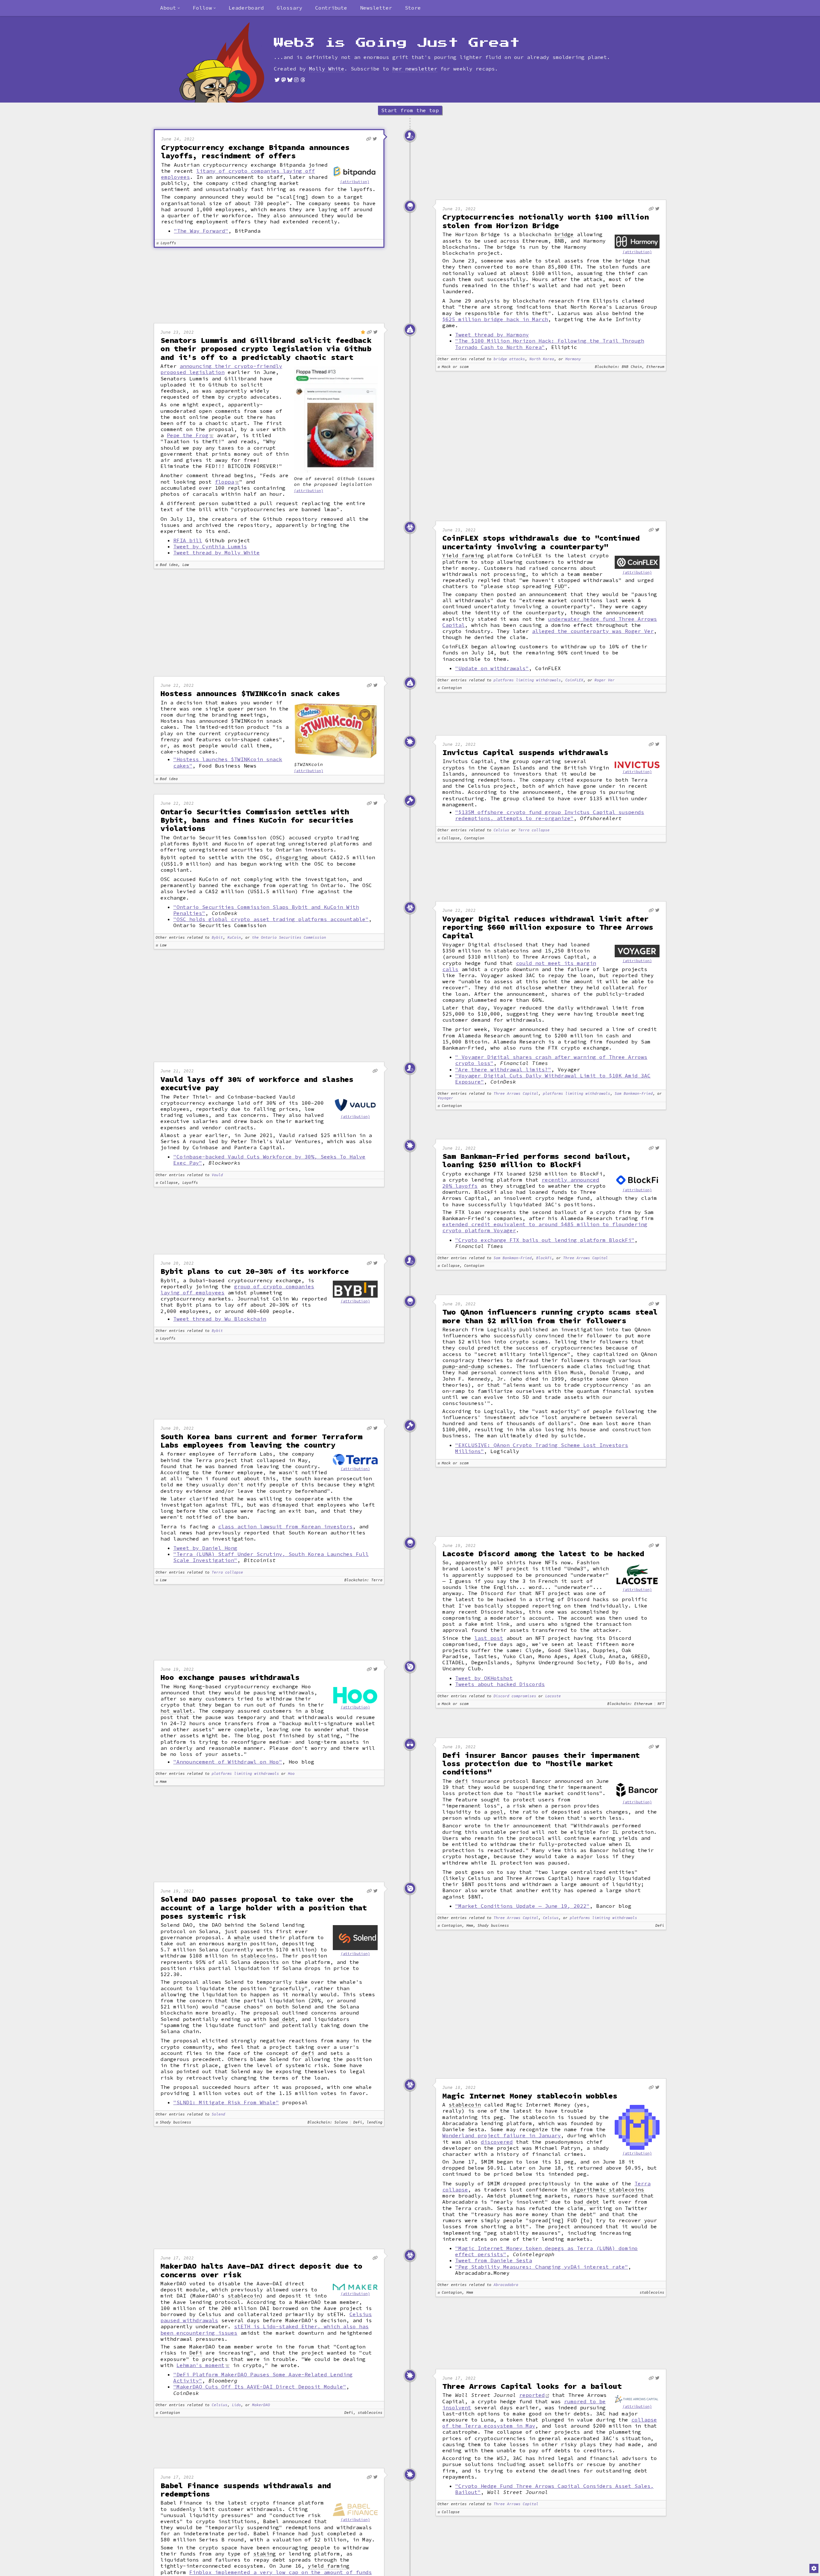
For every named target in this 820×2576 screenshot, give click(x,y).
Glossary (290, 8)
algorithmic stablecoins (607, 2190)
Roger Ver (605, 680)
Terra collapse (534, 830)
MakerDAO (261, 2405)
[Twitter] (277, 80)
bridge (564, 234)
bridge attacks (509, 359)
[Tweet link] (375, 139)
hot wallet (176, 1711)
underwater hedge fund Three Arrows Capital (550, 622)
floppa (225, 482)
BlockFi (544, 1258)
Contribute (331, 8)
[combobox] (170, 8)
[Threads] (303, 80)
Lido (236, 2405)
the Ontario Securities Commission (289, 938)
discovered (497, 2142)
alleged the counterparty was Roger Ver (593, 631)
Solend (218, 2114)
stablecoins (258, 1956)
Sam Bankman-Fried (634, 1094)
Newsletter (376, 8)
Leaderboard (246, 8)
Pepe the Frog (188, 435)
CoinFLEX (574, 680)
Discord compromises (515, 1696)
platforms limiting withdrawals (527, 680)
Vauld (217, 1175)
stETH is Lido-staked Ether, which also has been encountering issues (265, 2329)
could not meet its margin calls (519, 966)
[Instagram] (296, 80)
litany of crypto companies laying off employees (238, 174)
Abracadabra (506, 2285)
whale (242, 1937)
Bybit (217, 938)
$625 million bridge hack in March (495, 319)
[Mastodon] (283, 80)
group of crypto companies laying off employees (237, 1289)
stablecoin (465, 2105)
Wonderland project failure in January (502, 2135)
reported (532, 2395)
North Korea (542, 359)
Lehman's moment (201, 2365)
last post (489, 1638)
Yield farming (463, 556)
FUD (559, 586)
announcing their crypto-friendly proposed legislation (221, 369)
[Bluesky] (290, 80)
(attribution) (355, 182)
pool (497, 1812)
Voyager (445, 1098)
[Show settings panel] (814, 2568)
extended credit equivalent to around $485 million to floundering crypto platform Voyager (545, 1227)
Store (413, 8)
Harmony (573, 359)
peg (498, 2117)
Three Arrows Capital (516, 1094)
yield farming (329, 2566)
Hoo (291, 1774)
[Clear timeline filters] (232, 62)
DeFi (196, 2353)
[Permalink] (369, 139)
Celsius (501, 830)
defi (462, 1781)
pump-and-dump (463, 1366)
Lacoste (553, 1696)
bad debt (282, 2019)
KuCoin (234, 938)
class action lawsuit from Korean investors (285, 1526)
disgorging (292, 857)
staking (265, 2554)
